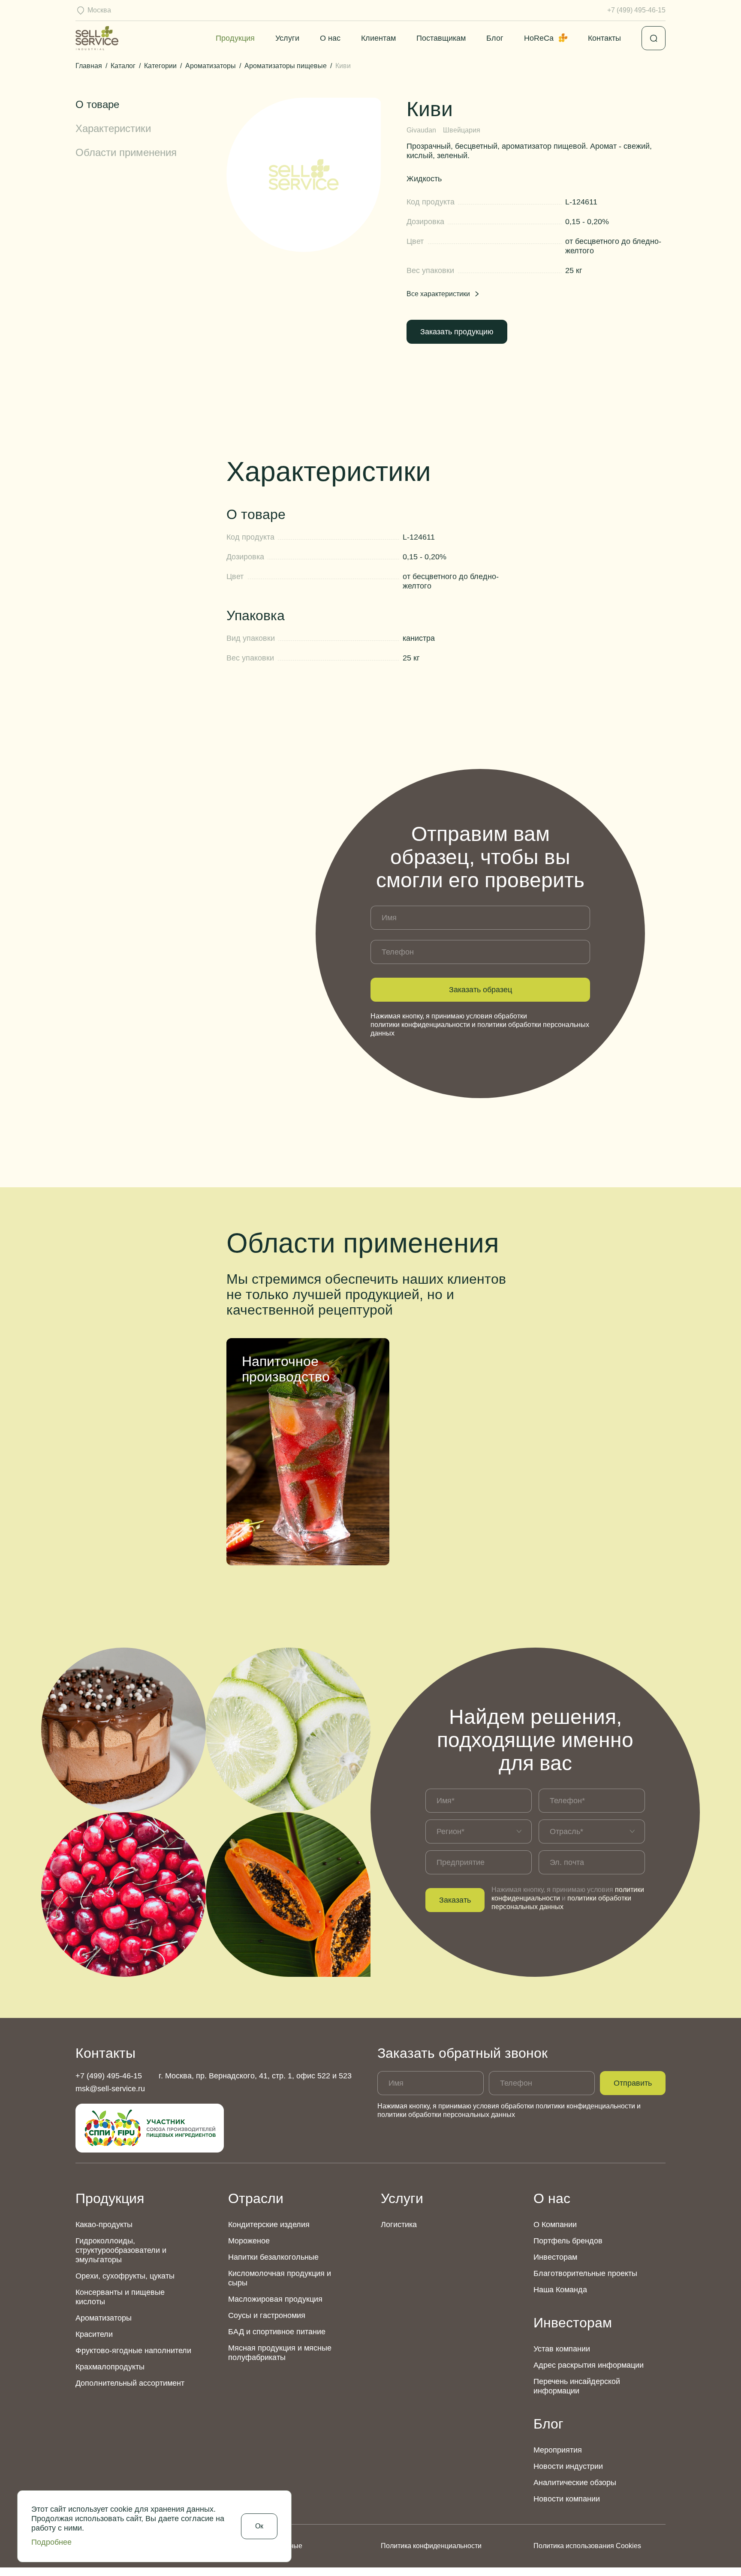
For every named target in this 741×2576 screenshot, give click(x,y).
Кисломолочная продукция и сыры (280, 2278)
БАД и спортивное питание (277, 2332)
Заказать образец (480, 990)
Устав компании (562, 2349)
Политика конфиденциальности (431, 2546)
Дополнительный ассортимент (130, 2383)
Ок (259, 2526)
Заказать (455, 1900)
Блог (495, 38)
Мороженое (249, 2241)
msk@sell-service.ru (110, 2089)
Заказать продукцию (457, 332)
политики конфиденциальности (420, 1025)
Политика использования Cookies (587, 2546)
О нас (330, 38)
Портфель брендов (568, 2241)
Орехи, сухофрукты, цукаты (125, 2276)
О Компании (555, 2225)
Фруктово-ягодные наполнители (133, 2351)
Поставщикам (441, 38)
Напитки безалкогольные (273, 2257)
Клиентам (378, 38)
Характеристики (113, 128)
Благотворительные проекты (585, 2273)
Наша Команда (560, 2290)
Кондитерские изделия (269, 2225)
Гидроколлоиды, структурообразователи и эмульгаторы (121, 2250)
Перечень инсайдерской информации (577, 2386)
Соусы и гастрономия (267, 2315)
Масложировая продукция (275, 2299)
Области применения (126, 152)
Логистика (399, 2225)
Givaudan (421, 130)
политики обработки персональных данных (446, 2115)
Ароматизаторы (104, 2318)
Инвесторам (555, 2257)
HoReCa (539, 38)
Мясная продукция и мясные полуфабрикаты (280, 2353)
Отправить (633, 2083)
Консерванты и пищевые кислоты (120, 2297)
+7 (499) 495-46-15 (636, 10)
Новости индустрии (568, 2466)
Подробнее (51, 2542)
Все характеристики (438, 294)
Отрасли (256, 2198)
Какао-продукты (104, 2225)
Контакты (604, 38)
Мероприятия (558, 2450)
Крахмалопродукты (110, 2367)
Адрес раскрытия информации (589, 2365)
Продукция (235, 38)
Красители (94, 2334)
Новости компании (567, 2499)
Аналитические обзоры (575, 2483)
